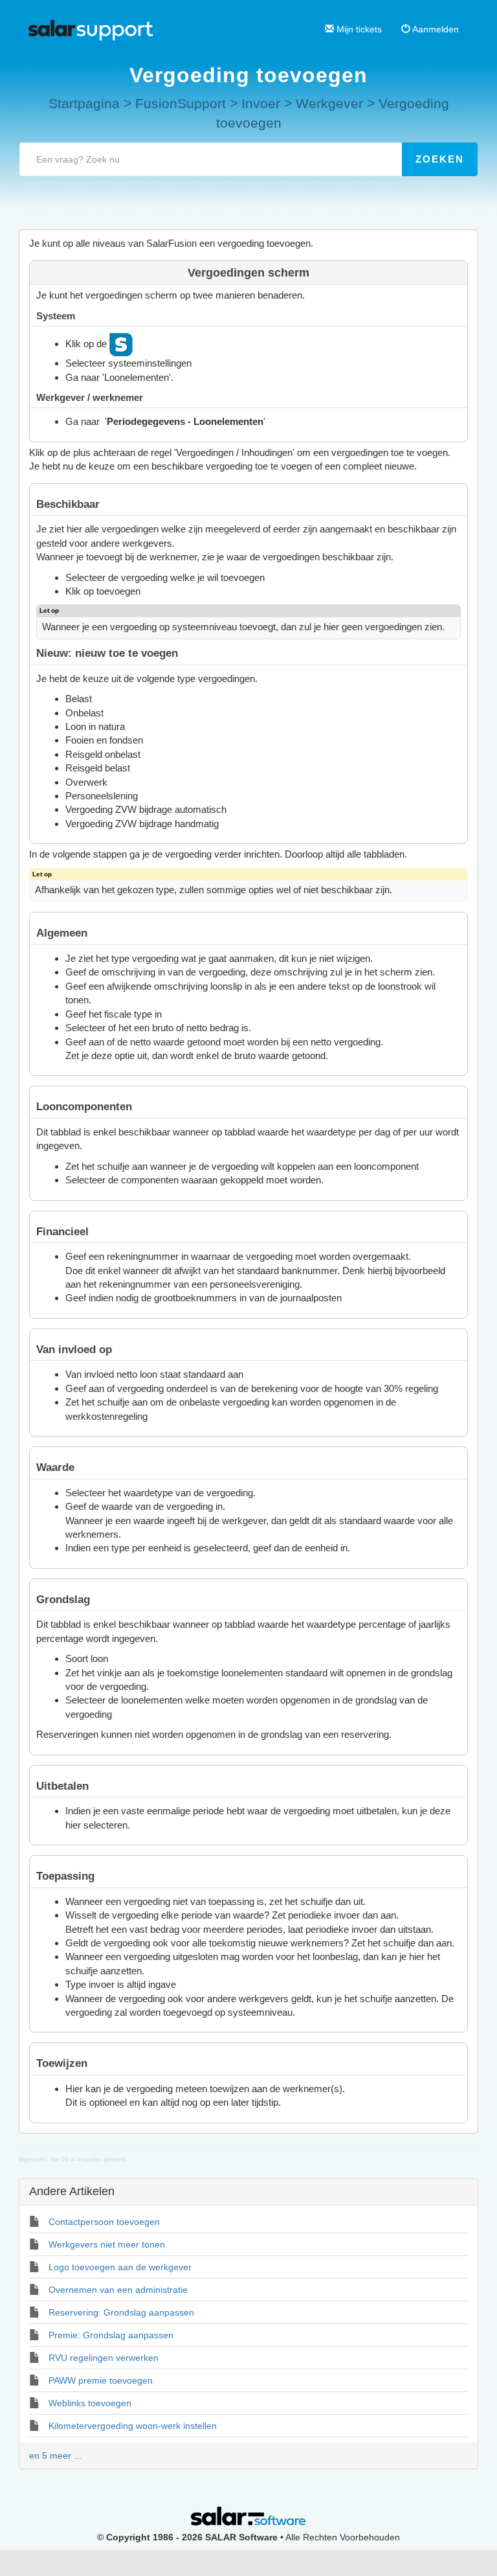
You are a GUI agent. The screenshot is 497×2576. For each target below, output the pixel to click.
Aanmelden (435, 29)
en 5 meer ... (55, 2456)
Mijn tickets (358, 29)
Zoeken (440, 159)
